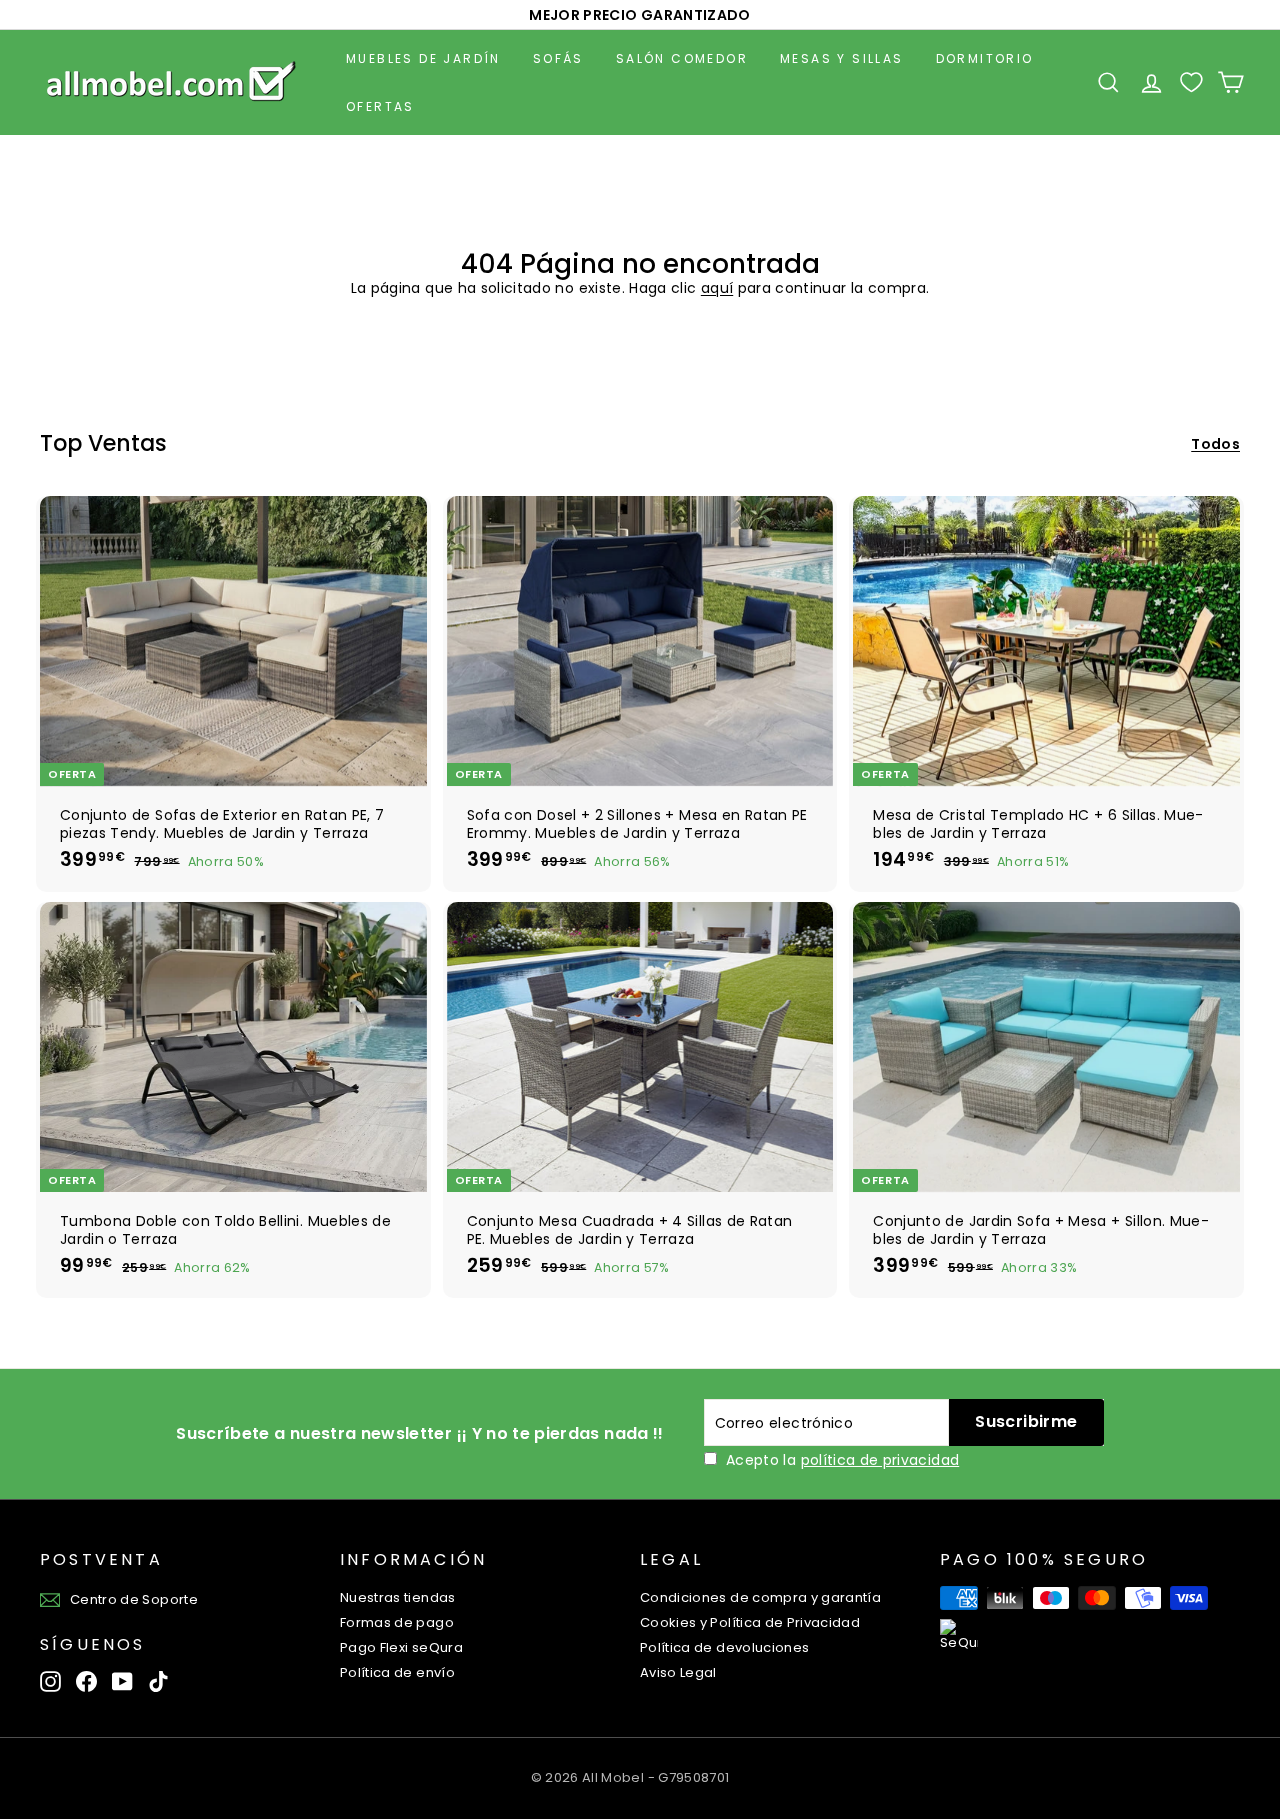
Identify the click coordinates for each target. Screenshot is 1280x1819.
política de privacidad (880, 1460)
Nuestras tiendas (398, 1597)
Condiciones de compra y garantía (760, 1597)
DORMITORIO (985, 58)
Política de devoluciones (724, 1647)
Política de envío (397, 1672)
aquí (717, 288)
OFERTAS (380, 106)
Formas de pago (397, 1622)
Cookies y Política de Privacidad (750, 1622)
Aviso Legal (678, 1672)
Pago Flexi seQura (401, 1647)
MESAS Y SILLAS (842, 58)
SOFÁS (558, 58)
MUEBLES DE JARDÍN (423, 58)
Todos (1215, 444)
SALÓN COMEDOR (682, 58)
